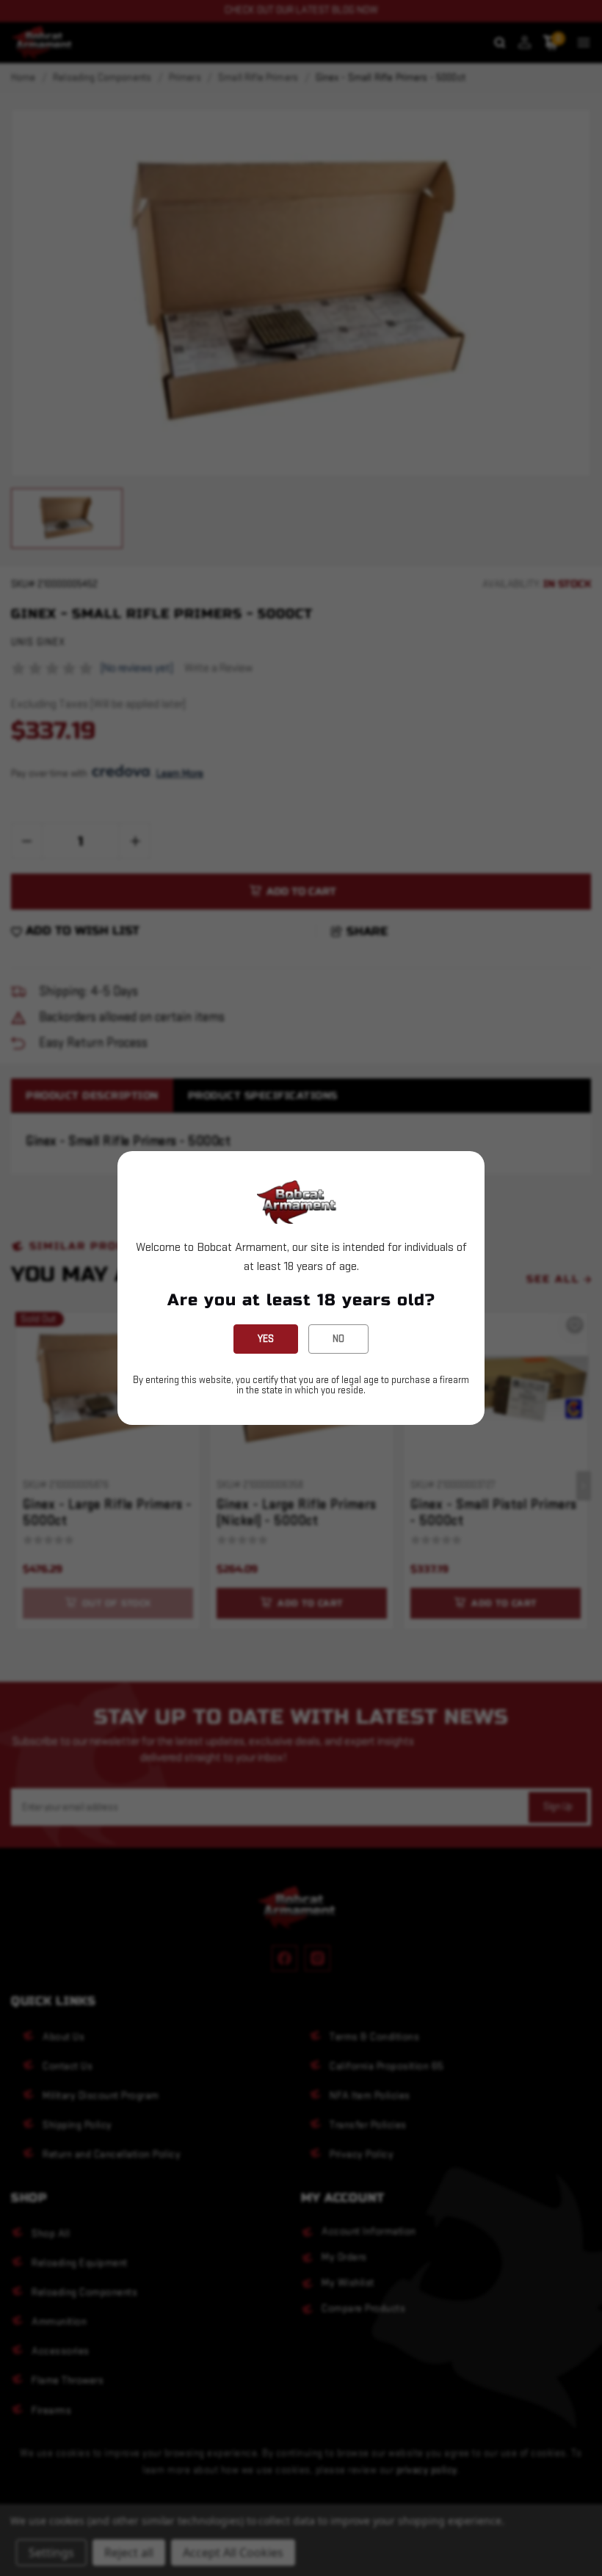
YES (266, 1339)
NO (338, 1339)
